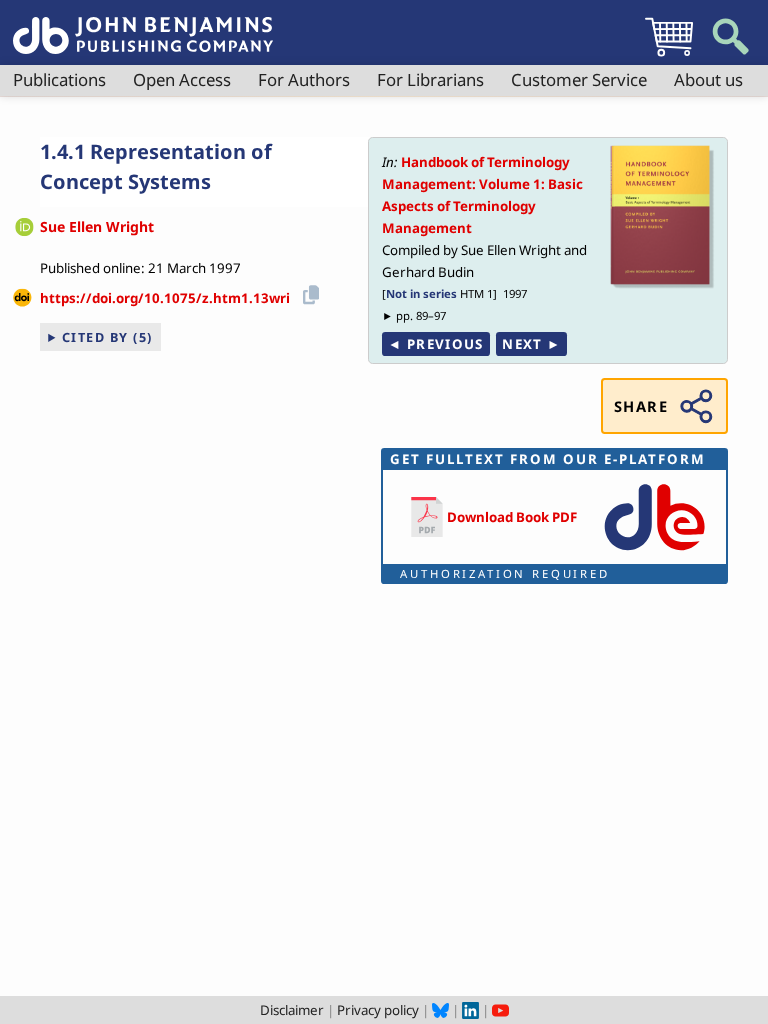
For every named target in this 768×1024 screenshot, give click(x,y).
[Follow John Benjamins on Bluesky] (440, 1010)
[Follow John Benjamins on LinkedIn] (470, 1010)
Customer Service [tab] (579, 79)
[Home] (143, 24)
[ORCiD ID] (24, 228)
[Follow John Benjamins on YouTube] (500, 1010)
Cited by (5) (107, 337)
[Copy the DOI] (307, 291)
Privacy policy (378, 1010)
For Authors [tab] (304, 79)
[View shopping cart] (669, 56)
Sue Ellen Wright (97, 226)
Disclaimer (292, 1010)
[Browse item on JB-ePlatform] (654, 552)
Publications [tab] (59, 79)
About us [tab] (708, 79)
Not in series (421, 293)
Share (641, 406)
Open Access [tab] (182, 79)
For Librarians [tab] (430, 79)
